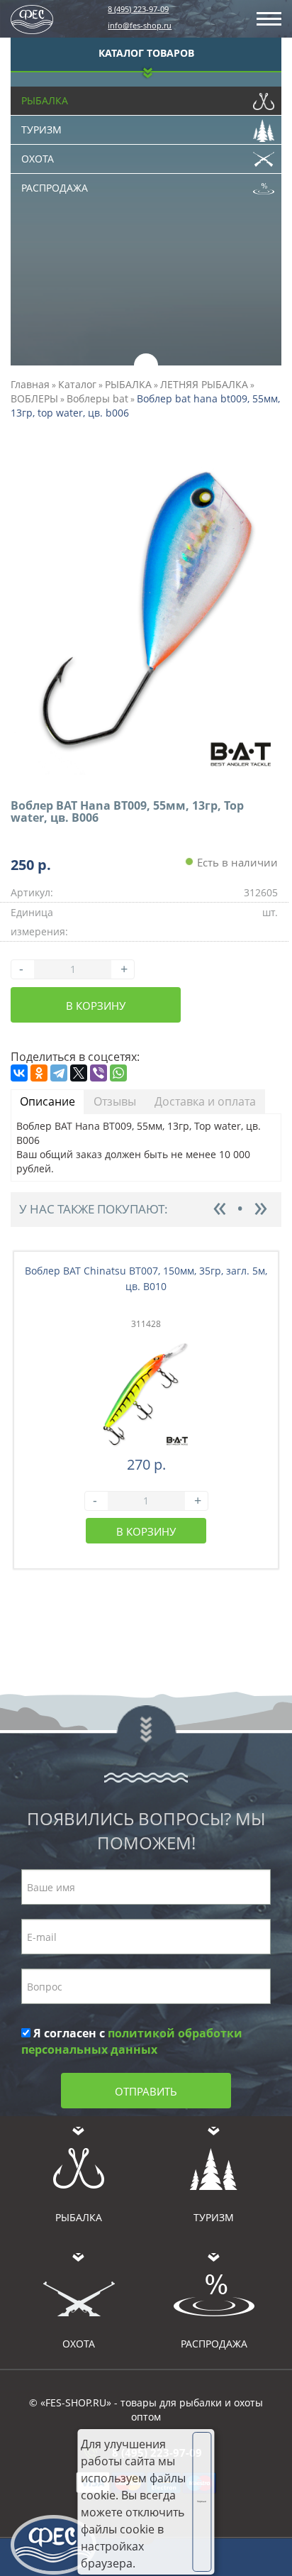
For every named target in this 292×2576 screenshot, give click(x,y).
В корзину (96, 1006)
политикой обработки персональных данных (132, 2041)
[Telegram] (59, 1073)
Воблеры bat (97, 398)
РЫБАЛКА (128, 384)
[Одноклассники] (39, 1073)
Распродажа (55, 188)
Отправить (146, 2091)
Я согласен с (132, 2041)
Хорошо (202, 2501)
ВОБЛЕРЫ (34, 398)
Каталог (77, 384)
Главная (30, 384)
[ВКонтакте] (19, 1073)
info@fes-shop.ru (140, 25)
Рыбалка (45, 100)
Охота (38, 159)
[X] (79, 1073)
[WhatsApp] (118, 1073)
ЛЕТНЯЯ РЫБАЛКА (204, 384)
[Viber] (99, 1073)
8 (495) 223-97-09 (138, 9)
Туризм (41, 130)
